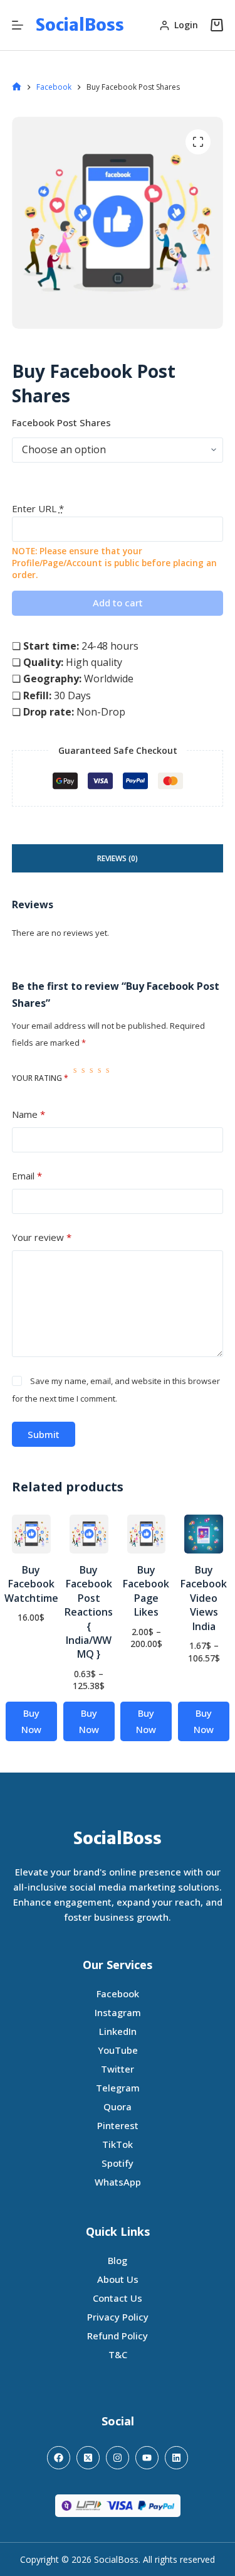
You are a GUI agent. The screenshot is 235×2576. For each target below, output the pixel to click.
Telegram (118, 2088)
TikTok (118, 2144)
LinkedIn (118, 2031)
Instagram (118, 2012)
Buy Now (31, 1721)
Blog (118, 2260)
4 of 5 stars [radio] (99, 1078)
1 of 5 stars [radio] (75, 1078)
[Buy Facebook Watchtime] (31, 1534)
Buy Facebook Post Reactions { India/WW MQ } (89, 1612)
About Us (118, 2279)
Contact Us (118, 2298)
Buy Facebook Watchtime (31, 1584)
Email (27, 1176)
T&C (118, 2354)
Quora (118, 2106)
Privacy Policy (118, 2317)
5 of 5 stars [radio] (107, 1078)
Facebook (118, 1994)
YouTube (118, 2050)
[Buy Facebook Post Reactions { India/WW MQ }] (89, 1534)
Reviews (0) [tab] (118, 858)
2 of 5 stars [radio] (83, 1078)
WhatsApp (118, 2182)
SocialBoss (80, 25)
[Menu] (18, 25)
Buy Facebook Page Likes (146, 1591)
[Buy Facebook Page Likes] (147, 1534)
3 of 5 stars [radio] (91, 1078)
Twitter (118, 2069)
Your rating (40, 1078)
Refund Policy (118, 2336)
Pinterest (118, 2125)
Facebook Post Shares (61, 422)
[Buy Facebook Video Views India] (204, 1534)
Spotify (118, 2163)
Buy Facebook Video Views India (204, 1598)
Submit (44, 1434)
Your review (42, 1237)
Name (29, 1114)
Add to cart (118, 603)
